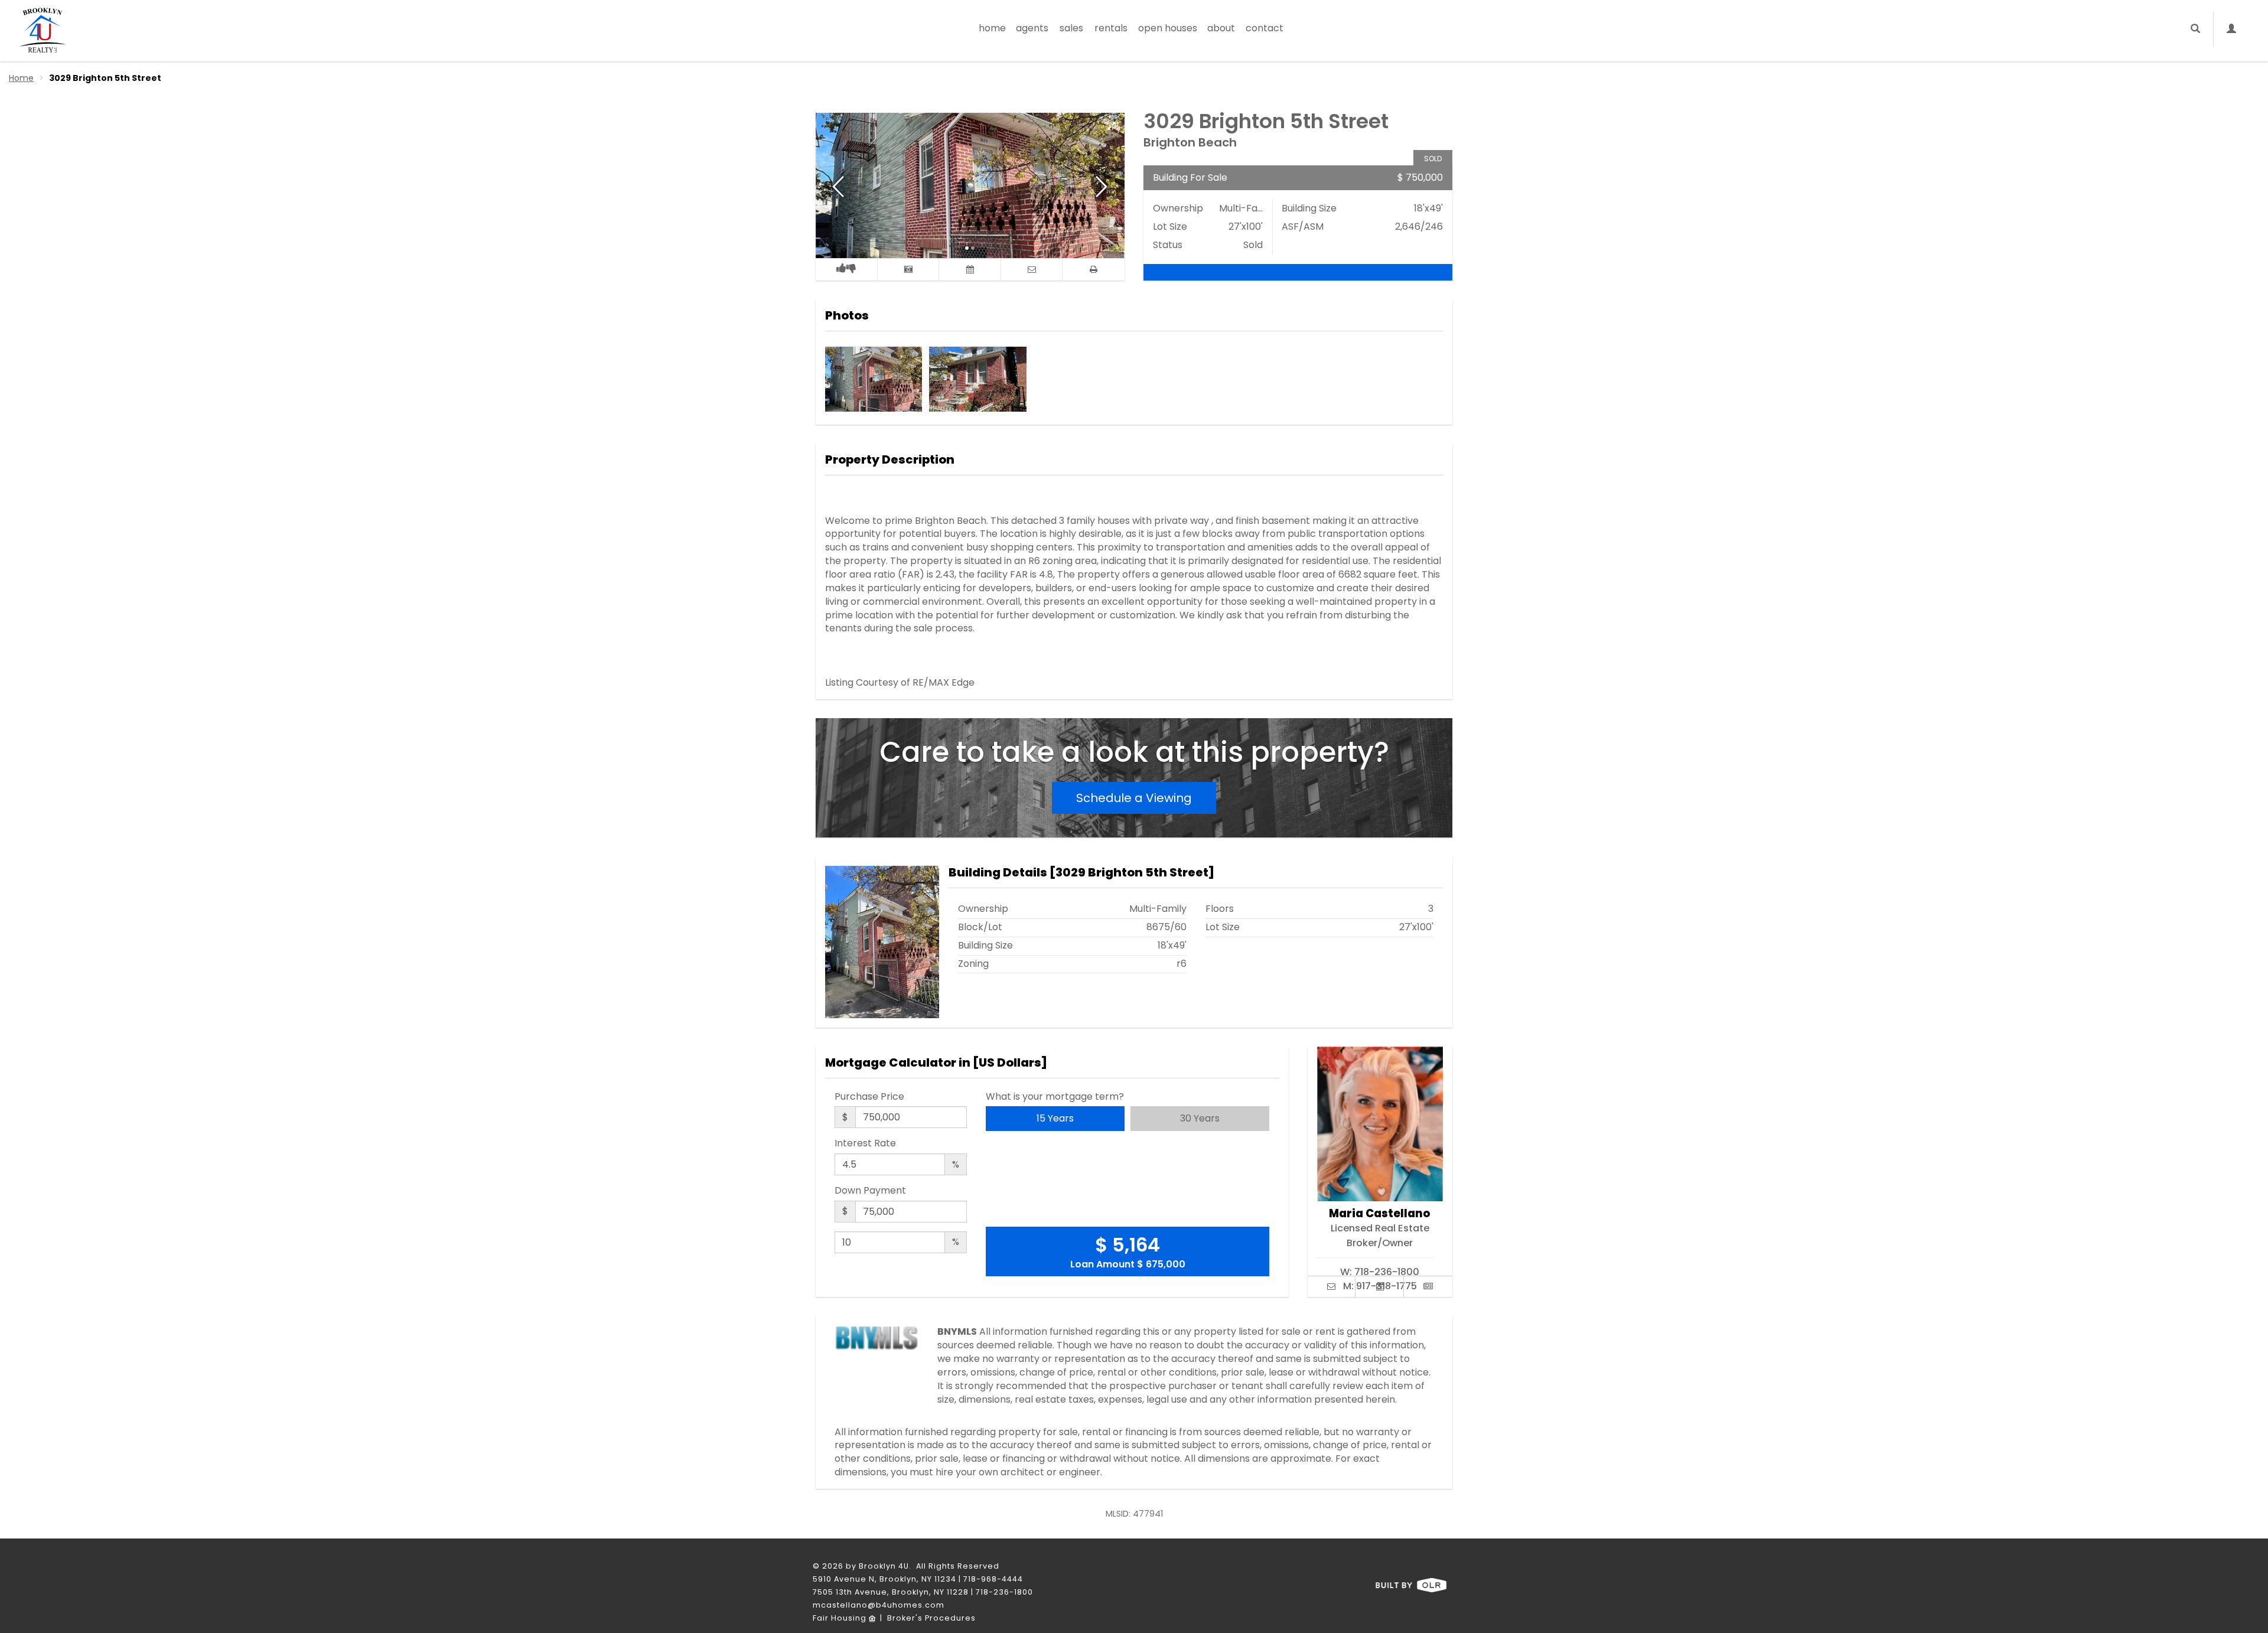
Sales (1071, 28)
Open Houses (1168, 28)
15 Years (1055, 1118)
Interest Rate (865, 1143)
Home (992, 28)
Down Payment (870, 1191)
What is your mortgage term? (1055, 1097)
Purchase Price (869, 1097)
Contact (1265, 28)
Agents (1032, 28)
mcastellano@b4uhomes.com (879, 1605)
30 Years (1200, 1118)
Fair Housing (841, 1618)
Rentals (1111, 28)
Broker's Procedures (931, 1618)
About (1221, 28)
